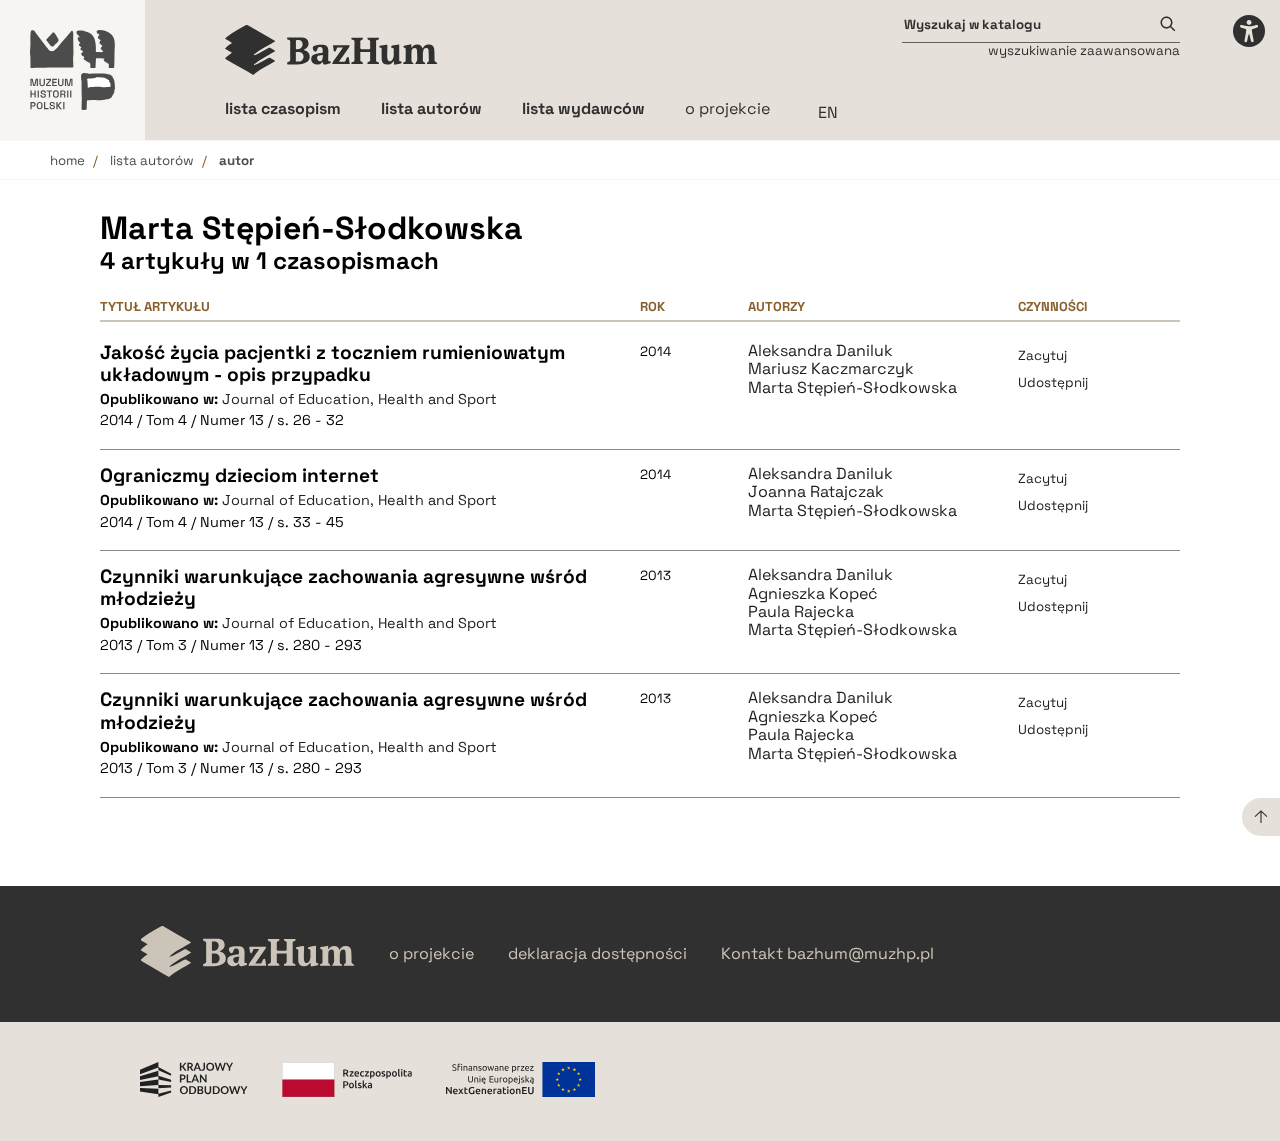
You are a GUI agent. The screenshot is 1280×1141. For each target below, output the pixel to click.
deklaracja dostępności (597, 954)
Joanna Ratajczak (816, 492)
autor (236, 160)
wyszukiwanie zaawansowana (1084, 50)
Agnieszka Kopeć (813, 594)
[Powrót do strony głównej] (247, 953)
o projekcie (727, 108)
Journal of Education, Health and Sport (359, 399)
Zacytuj (1042, 355)
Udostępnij (1053, 382)
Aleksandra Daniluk (820, 351)
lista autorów (152, 160)
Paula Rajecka (801, 612)
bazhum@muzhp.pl (860, 954)
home (67, 160)
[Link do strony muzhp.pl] (72, 70)
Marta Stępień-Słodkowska (852, 388)
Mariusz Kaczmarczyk (831, 369)
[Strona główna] (331, 50)
